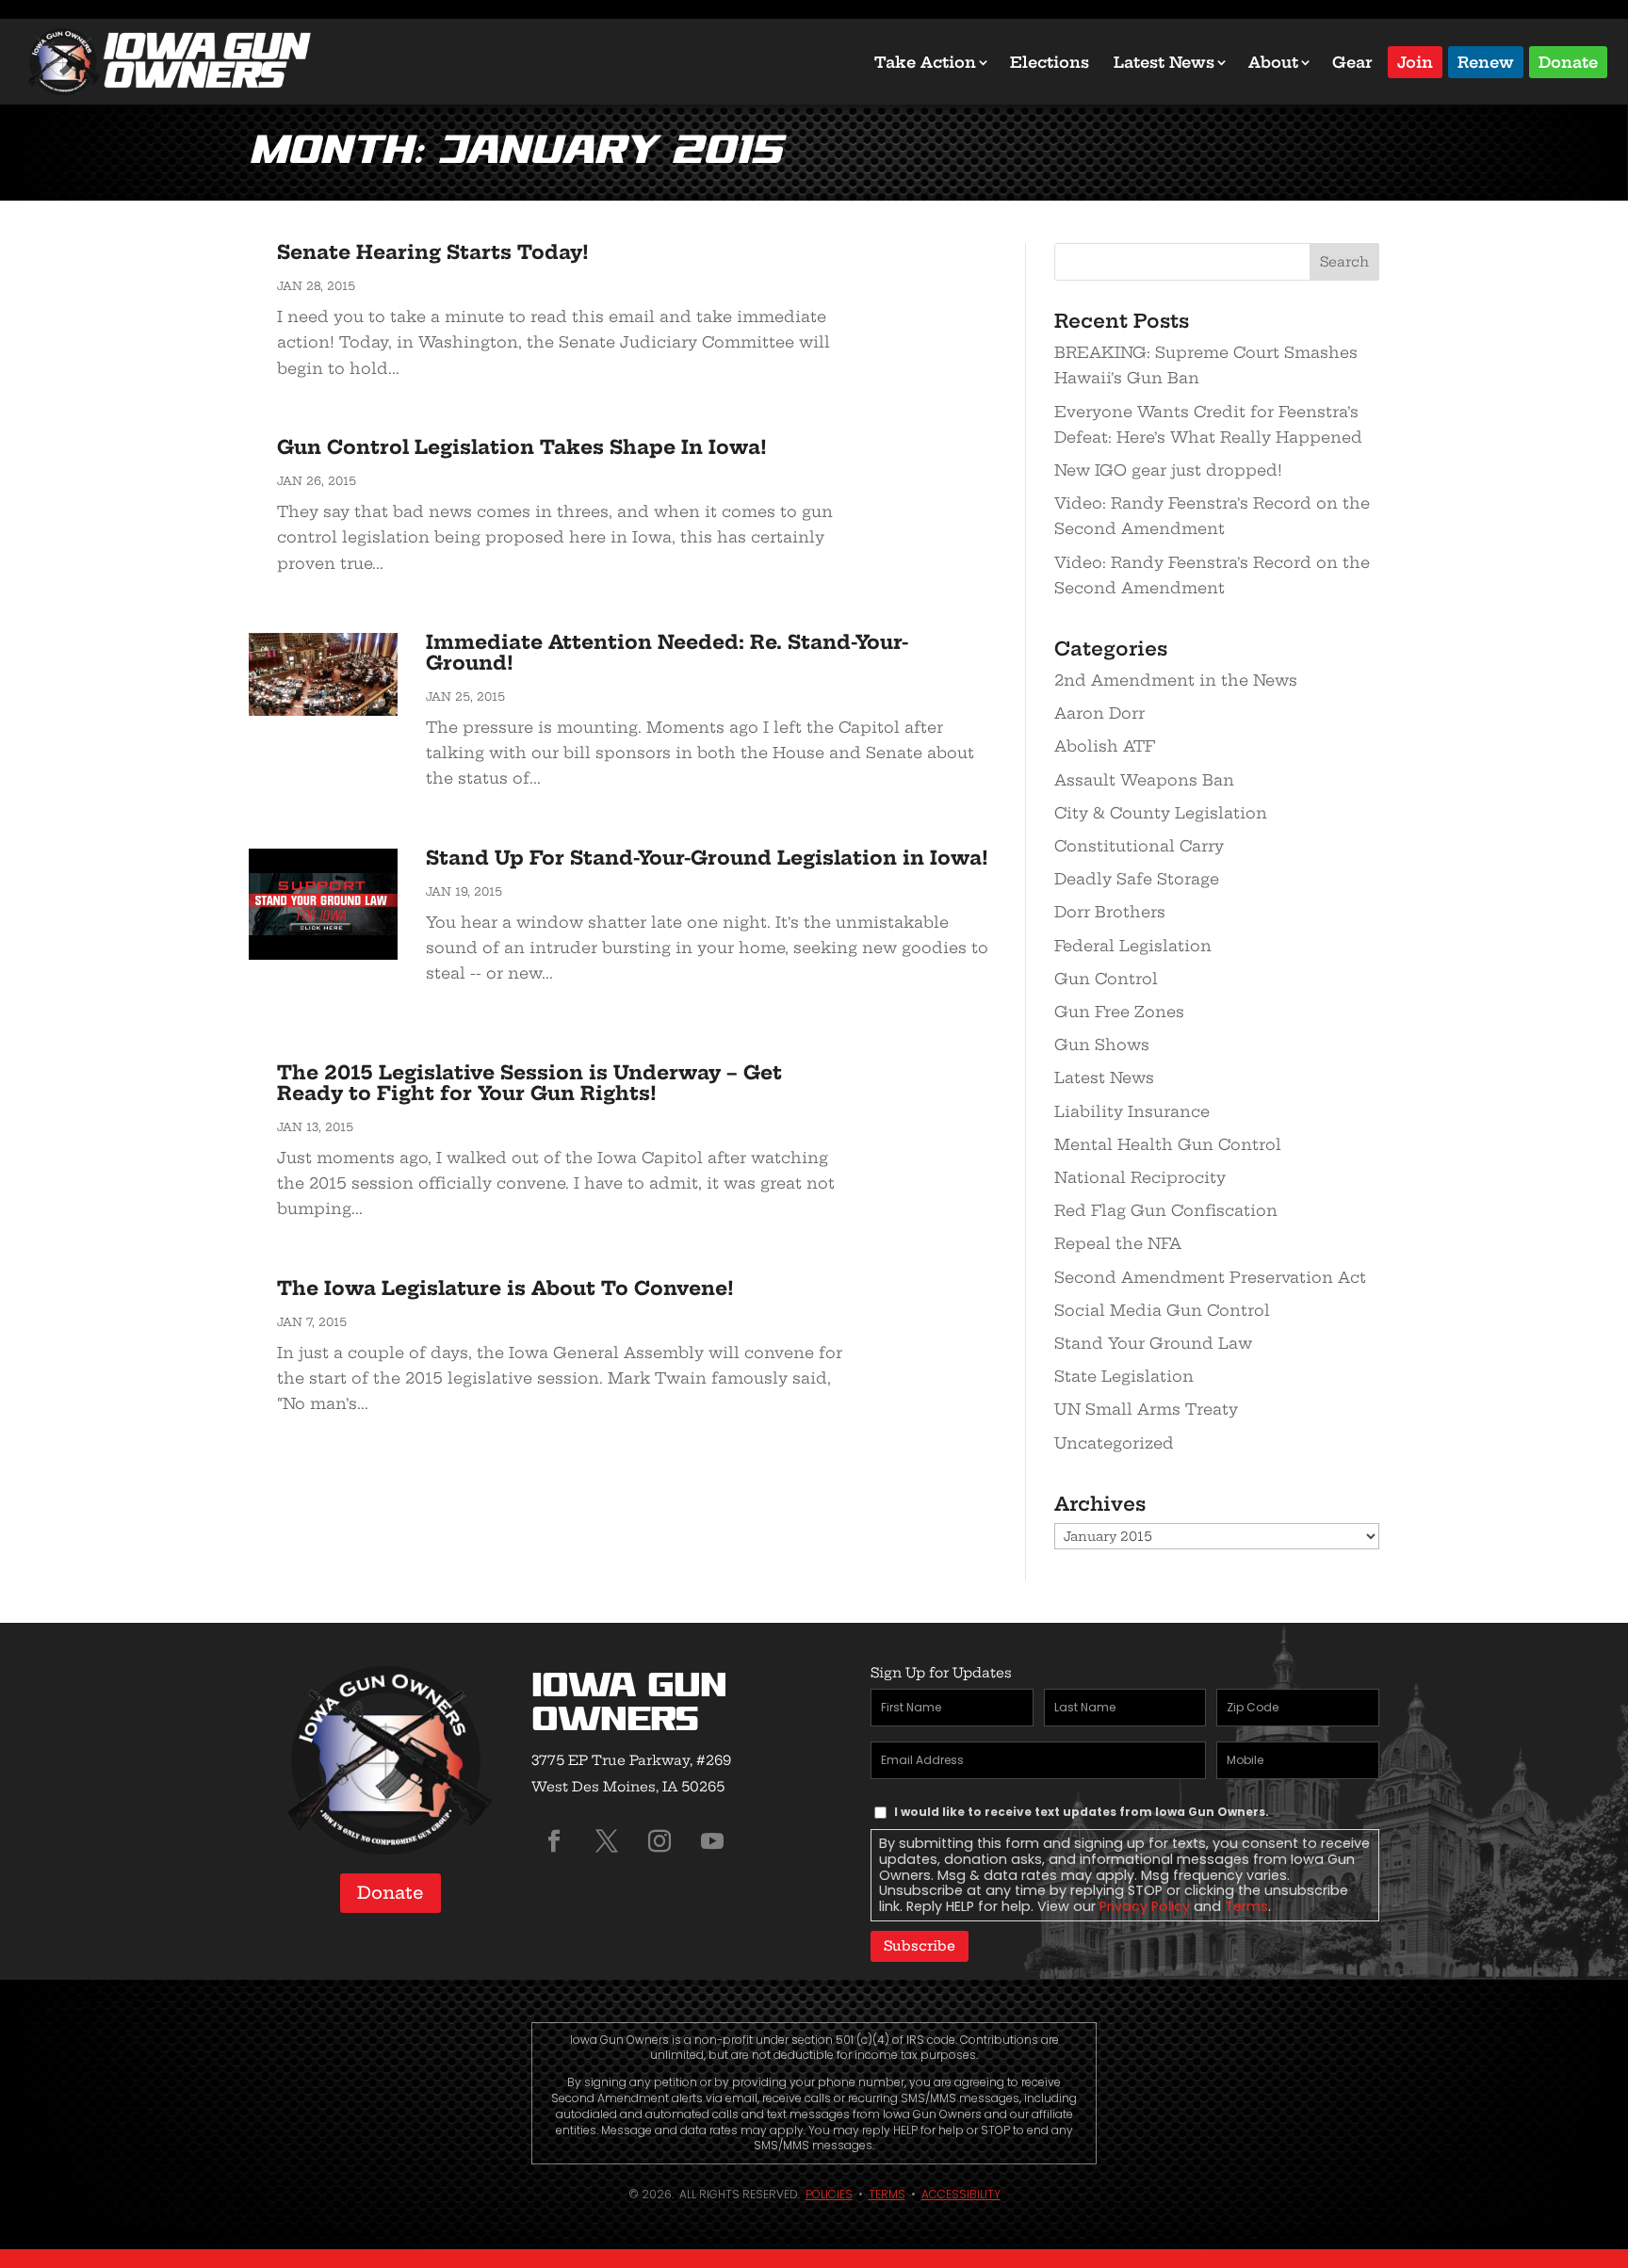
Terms (1246, 1906)
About (1273, 62)
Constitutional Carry (1139, 846)
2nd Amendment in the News (1176, 680)
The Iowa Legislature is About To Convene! (505, 1288)
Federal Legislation (1133, 946)
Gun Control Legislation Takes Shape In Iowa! (522, 447)
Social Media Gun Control (1162, 1310)
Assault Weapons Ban (1144, 780)
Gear (1352, 62)
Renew (1486, 61)
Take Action (925, 62)
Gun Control (1106, 979)
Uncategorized (1114, 1443)
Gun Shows (1102, 1045)
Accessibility (961, 2194)
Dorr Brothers (1110, 912)
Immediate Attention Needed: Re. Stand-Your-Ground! (667, 652)
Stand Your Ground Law (1153, 1343)
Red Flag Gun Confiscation (1166, 1210)
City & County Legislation (1161, 813)
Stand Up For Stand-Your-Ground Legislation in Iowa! (707, 858)
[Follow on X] (607, 1841)
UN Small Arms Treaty (1146, 1409)
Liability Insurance (1132, 1111)
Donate (1568, 61)
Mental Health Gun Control (1168, 1144)
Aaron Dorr (1099, 713)
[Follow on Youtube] (712, 1841)
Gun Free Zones (1119, 1012)
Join (1415, 61)
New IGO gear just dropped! (1168, 470)
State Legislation (1124, 1376)
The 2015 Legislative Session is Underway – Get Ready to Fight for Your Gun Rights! (529, 1083)
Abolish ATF (1105, 746)
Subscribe (920, 1946)
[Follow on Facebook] (554, 1841)
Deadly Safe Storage (1137, 879)
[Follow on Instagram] (659, 1841)
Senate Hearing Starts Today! (433, 252)
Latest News (1164, 62)
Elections (1050, 62)
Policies (829, 2194)
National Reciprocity (1140, 1177)
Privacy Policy (1145, 1906)
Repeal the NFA (1118, 1243)
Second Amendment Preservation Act (1210, 1277)
